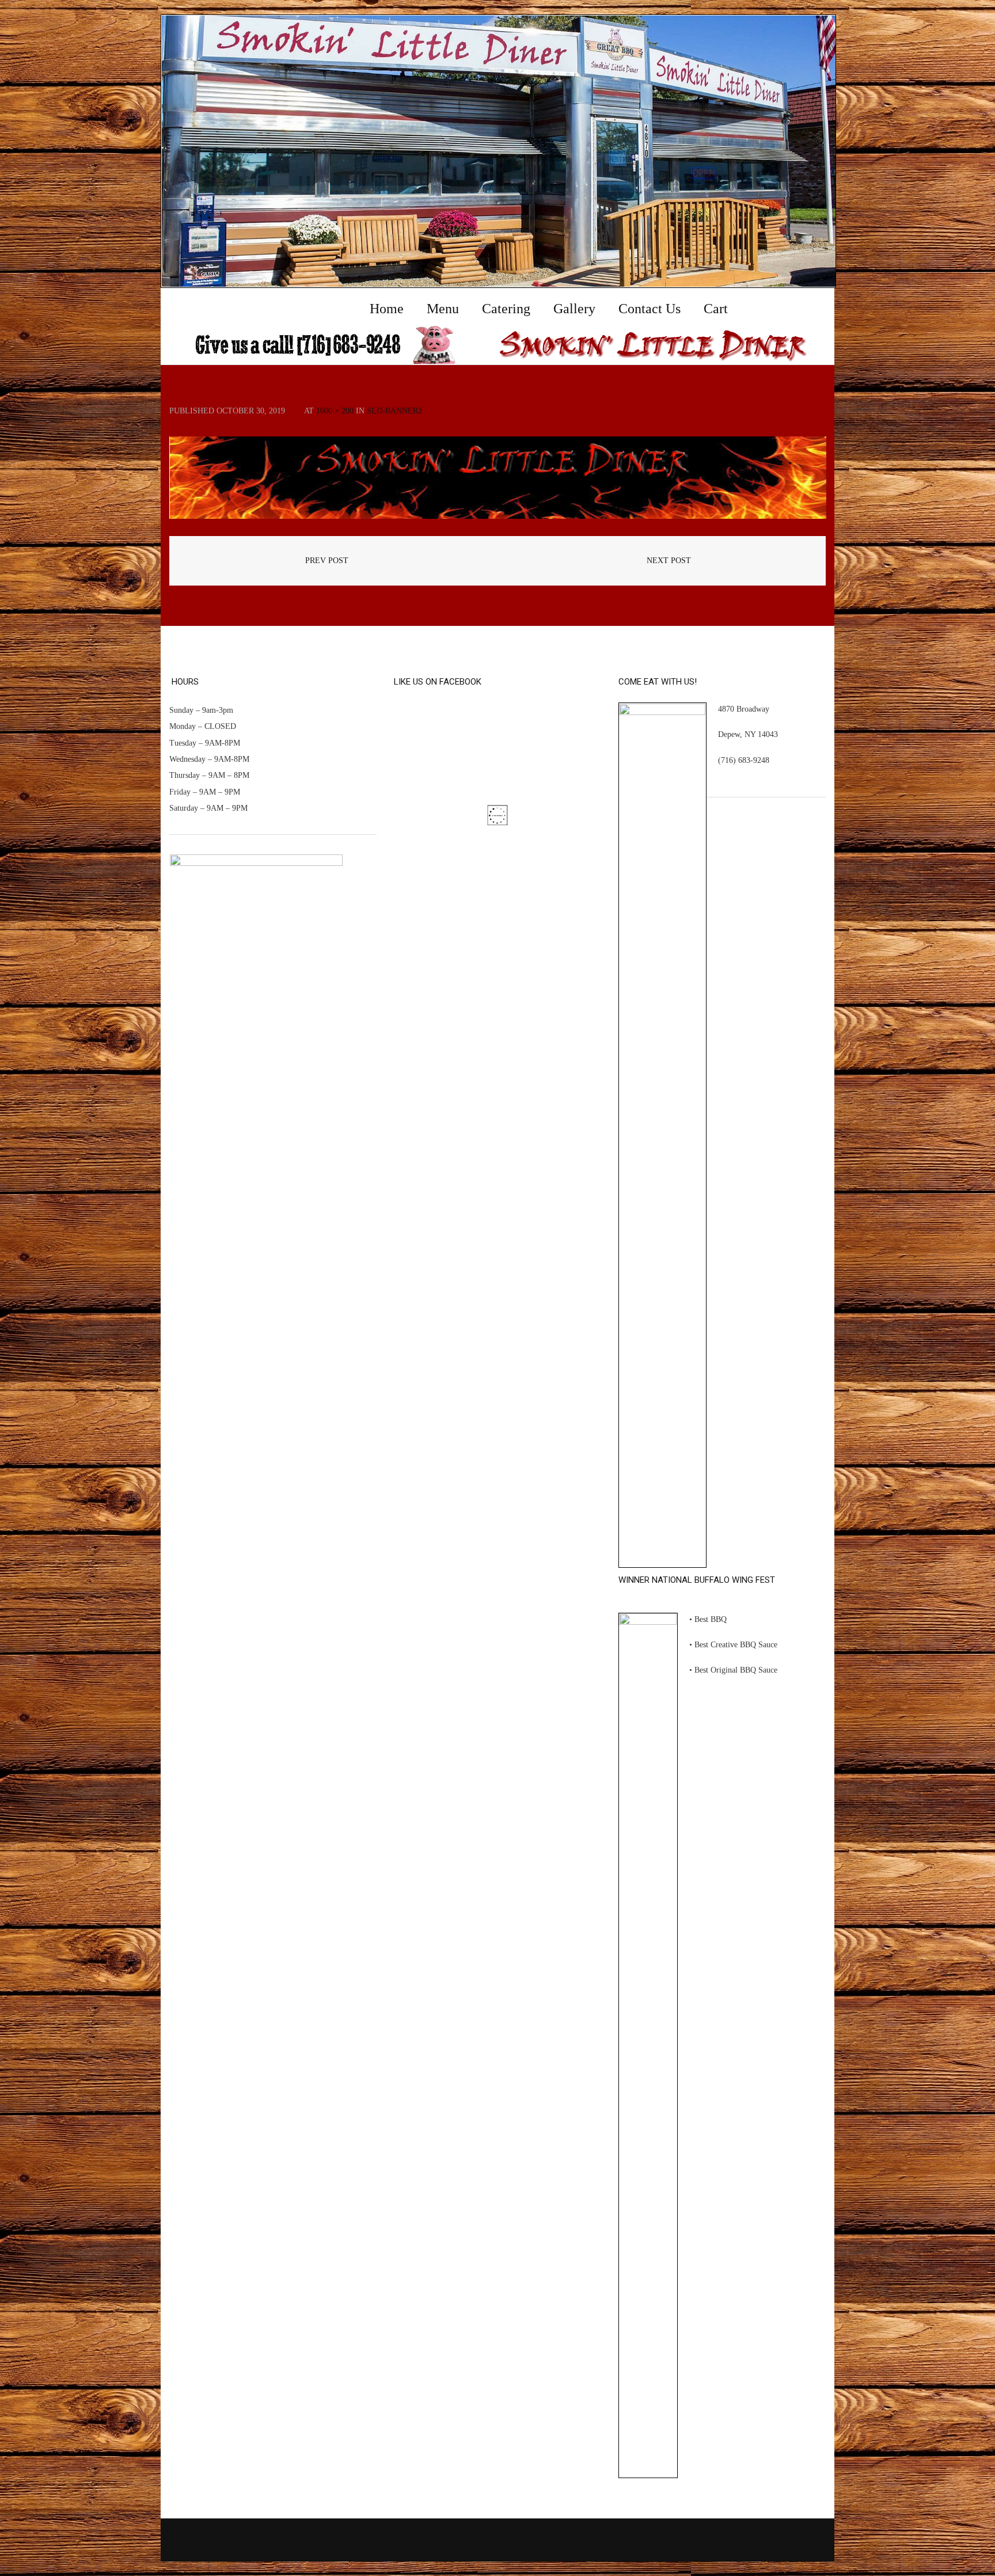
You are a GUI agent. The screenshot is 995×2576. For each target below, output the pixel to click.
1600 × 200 (335, 411)
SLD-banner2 (394, 411)
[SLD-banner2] (498, 478)
